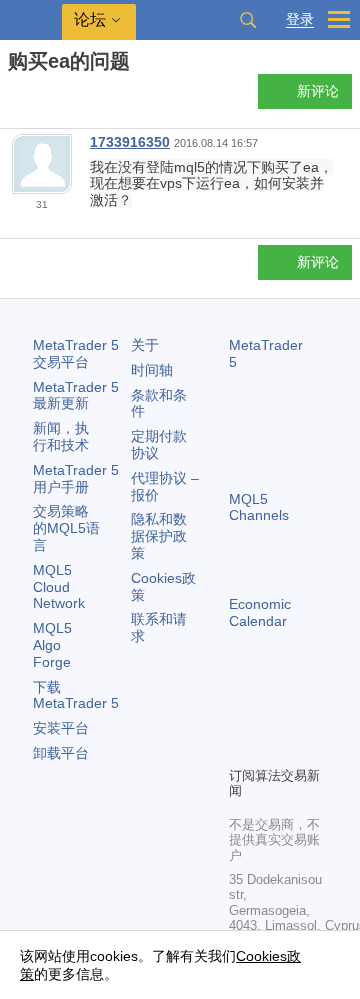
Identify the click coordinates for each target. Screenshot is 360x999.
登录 (300, 19)
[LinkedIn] (273, 748)
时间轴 (152, 370)
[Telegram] (273, 716)
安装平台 (61, 728)
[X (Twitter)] (305, 716)
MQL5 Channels (259, 507)
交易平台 (76, 353)
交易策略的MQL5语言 (66, 528)
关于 (145, 345)
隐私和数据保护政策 (159, 536)
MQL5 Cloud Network (59, 587)
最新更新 (76, 395)
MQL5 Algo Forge (52, 645)
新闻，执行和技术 (61, 436)
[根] (14, 96)
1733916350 (130, 142)
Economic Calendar (260, 612)
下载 (76, 695)
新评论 (318, 91)
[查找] (248, 20)
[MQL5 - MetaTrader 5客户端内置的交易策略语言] (31, 20)
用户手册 (76, 478)
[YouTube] (241, 748)
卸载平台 (61, 753)
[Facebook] (241, 716)
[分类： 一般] (38, 97)
